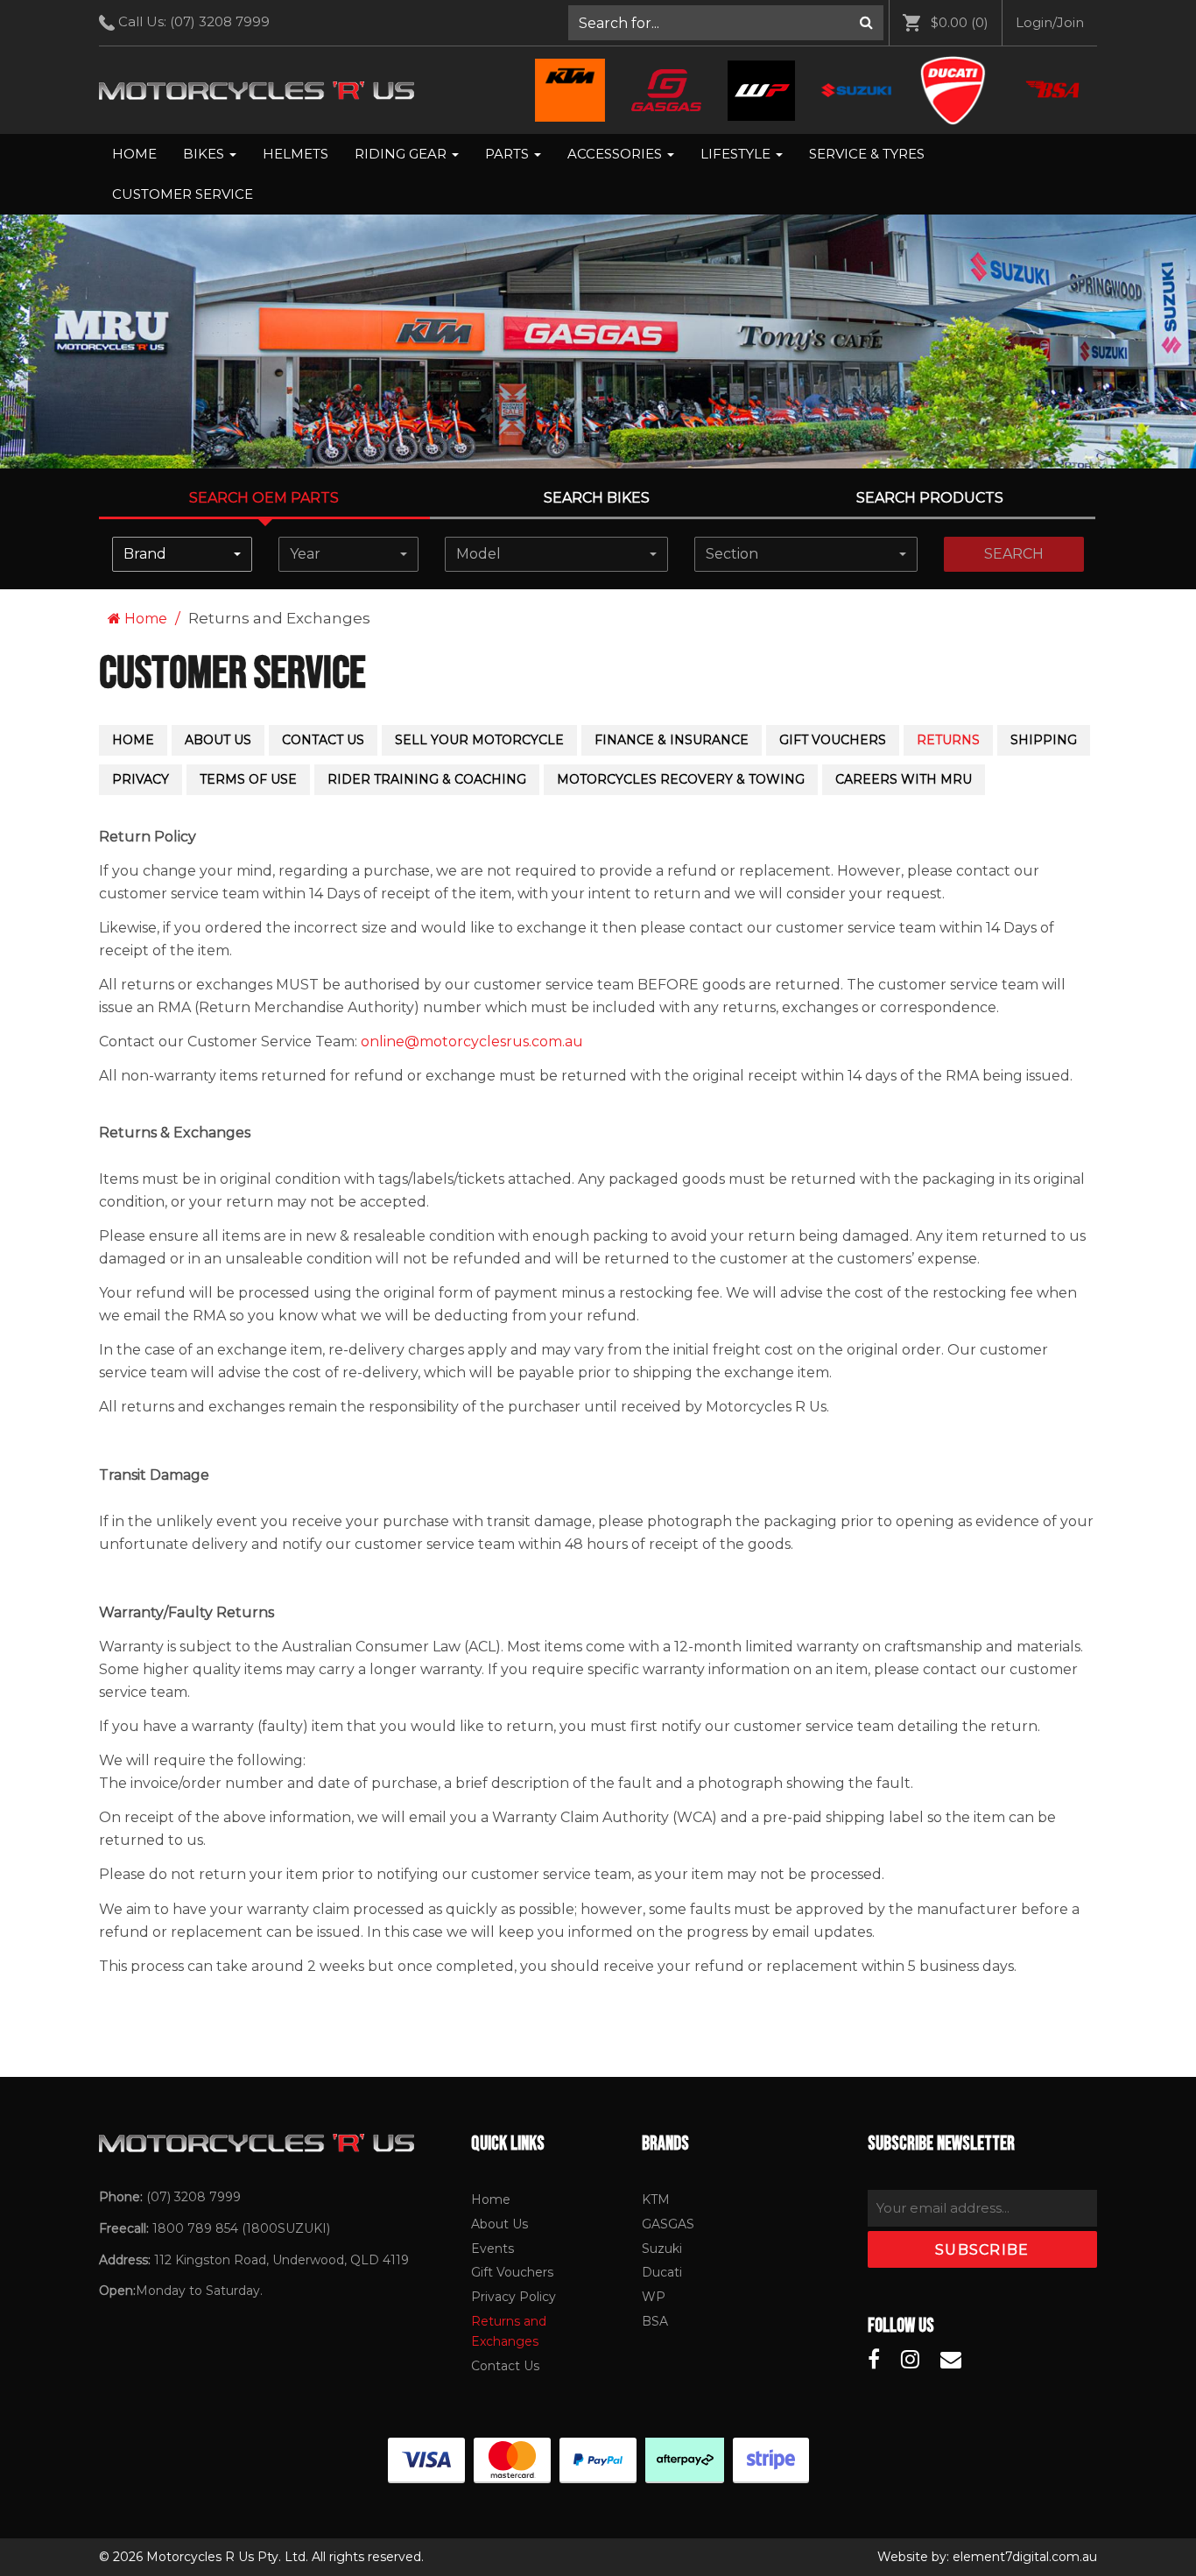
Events (492, 2249)
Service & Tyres (867, 154)
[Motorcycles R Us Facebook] (874, 2360)
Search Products (930, 498)
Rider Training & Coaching (427, 779)
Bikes (205, 154)
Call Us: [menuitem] (192, 21)
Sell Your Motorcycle (479, 740)
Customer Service (183, 194)
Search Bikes (597, 498)
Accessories (616, 154)
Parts (509, 154)
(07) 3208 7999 (220, 21)
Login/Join (1050, 22)
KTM (656, 2199)
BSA (655, 2321)
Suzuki (662, 2249)
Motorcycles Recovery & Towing (681, 779)
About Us (218, 740)
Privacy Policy (514, 2297)
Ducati (662, 2272)
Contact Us (323, 740)
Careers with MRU (904, 779)
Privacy (141, 779)
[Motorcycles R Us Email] (951, 2360)
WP (654, 2297)
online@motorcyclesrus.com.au (472, 1042)
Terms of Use (248, 779)
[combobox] (182, 554)
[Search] (866, 23)
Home (134, 154)
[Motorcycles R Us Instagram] (910, 2360)
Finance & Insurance (672, 740)
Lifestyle (737, 154)
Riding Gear (402, 154)
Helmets (295, 154)
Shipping (1044, 740)
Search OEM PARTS (264, 498)
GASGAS (668, 2224)
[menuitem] (726, 23)
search (1014, 554)
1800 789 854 (195, 2228)
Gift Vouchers (833, 740)
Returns (948, 740)
